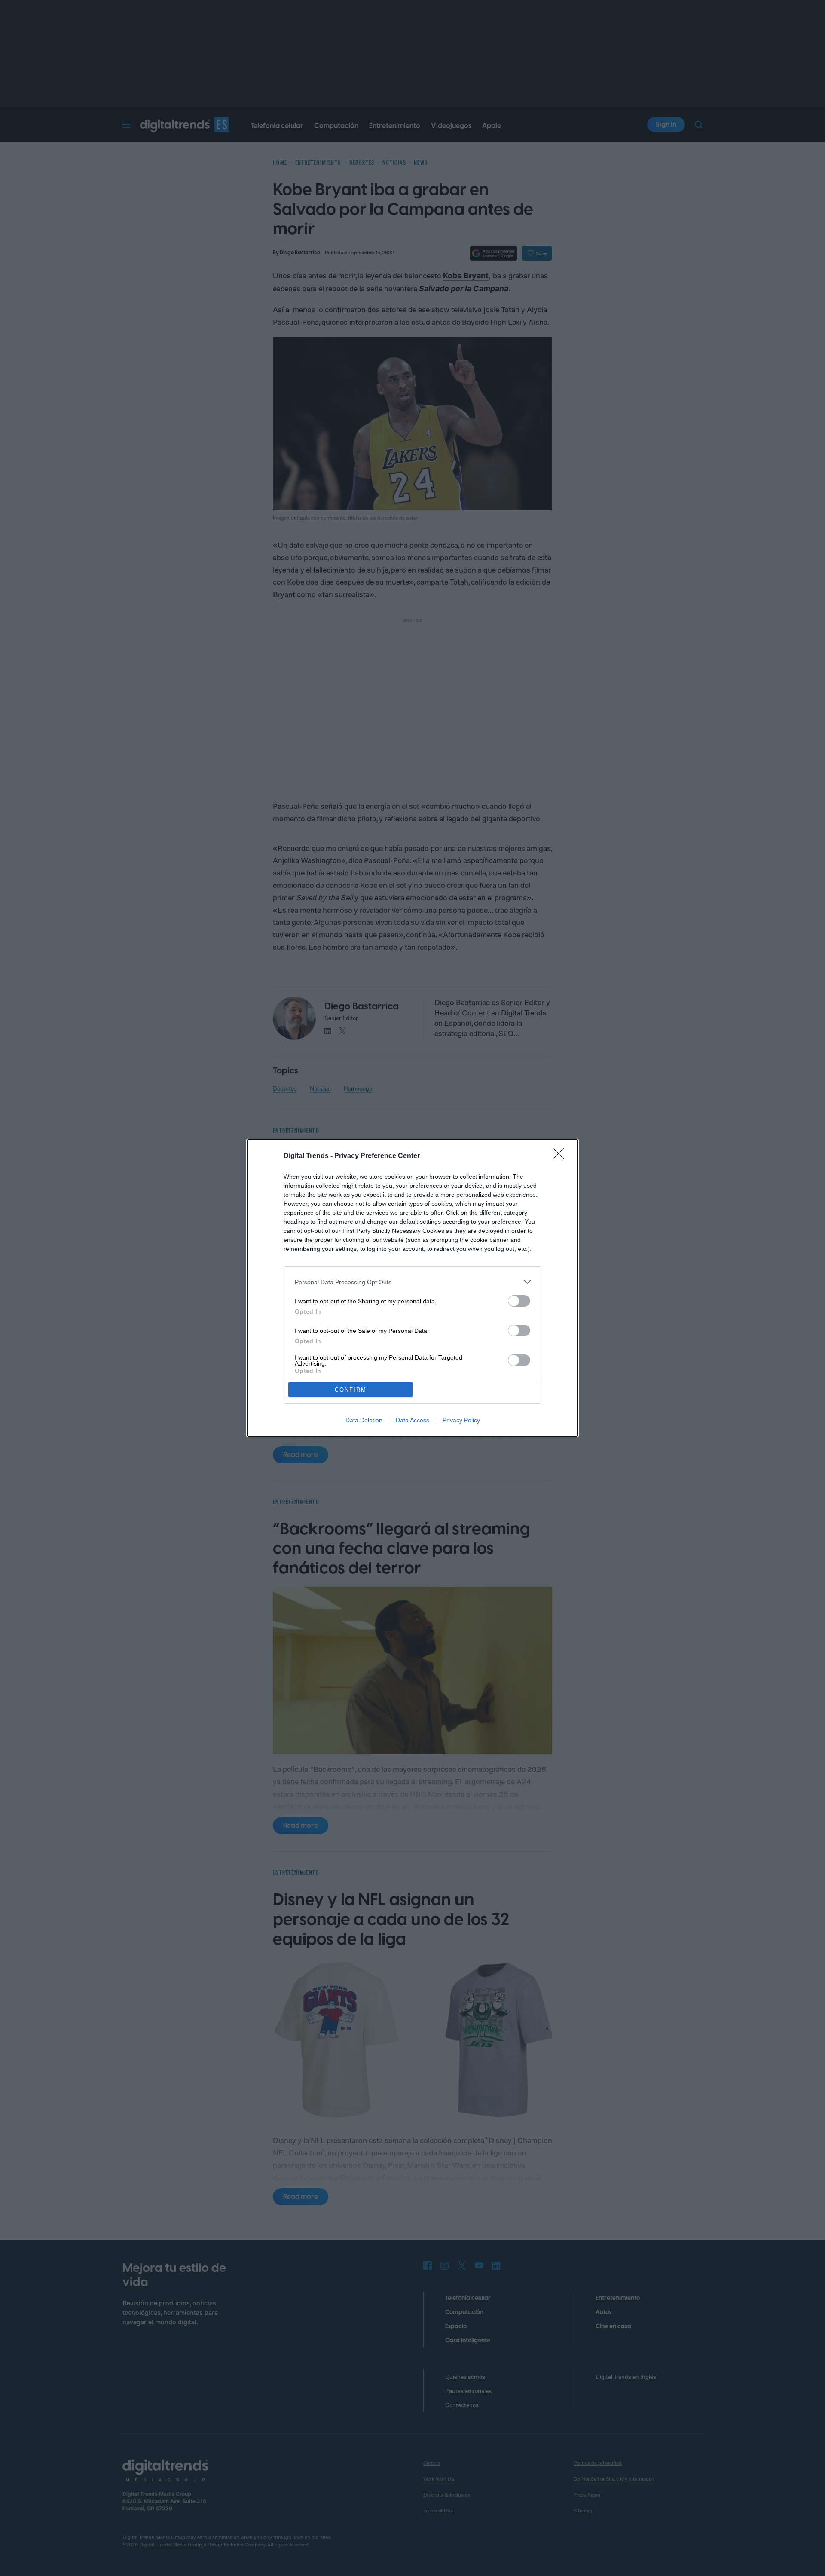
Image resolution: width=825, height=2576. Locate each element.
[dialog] (412, 1288)
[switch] (519, 1301)
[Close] (561, 1156)
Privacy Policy (461, 1420)
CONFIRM (351, 1390)
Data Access (412, 1420)
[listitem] (412, 1282)
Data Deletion (364, 1420)
